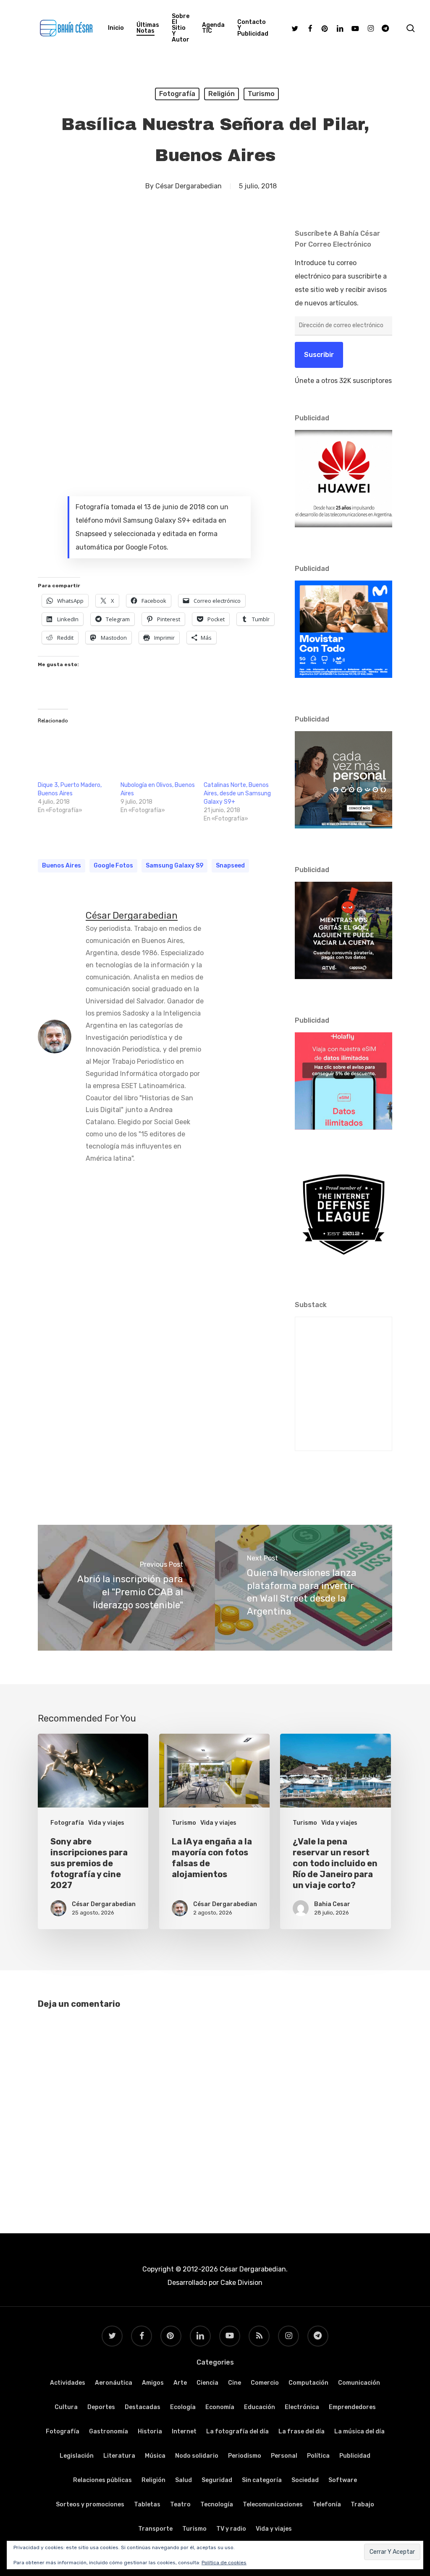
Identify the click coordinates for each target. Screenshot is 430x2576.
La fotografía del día (237, 2431)
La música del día (359, 2431)
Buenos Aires (62, 866)
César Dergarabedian (189, 186)
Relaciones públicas (102, 2480)
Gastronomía (109, 2431)
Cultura (66, 2407)
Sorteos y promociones (90, 2504)
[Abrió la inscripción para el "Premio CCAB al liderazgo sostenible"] (126, 1588)
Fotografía (177, 94)
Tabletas (147, 2504)
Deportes (101, 2407)
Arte (180, 2383)
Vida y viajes (106, 1823)
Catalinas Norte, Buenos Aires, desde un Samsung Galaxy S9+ (237, 793)
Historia (150, 2431)
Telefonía (327, 2504)
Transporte (155, 2529)
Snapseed (230, 866)
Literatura (119, 2456)
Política (318, 2456)
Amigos (153, 2383)
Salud (184, 2480)
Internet (184, 2431)
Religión (222, 94)
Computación (308, 2383)
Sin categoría (262, 2480)
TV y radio (231, 2529)
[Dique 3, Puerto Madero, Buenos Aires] (75, 754)
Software (343, 2480)
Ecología (183, 2407)
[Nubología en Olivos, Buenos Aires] (158, 754)
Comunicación (359, 2383)
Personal (284, 2456)
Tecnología (217, 2504)
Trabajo (362, 2504)
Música (155, 2456)
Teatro (180, 2504)
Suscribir (319, 355)
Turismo (261, 94)
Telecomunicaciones (273, 2504)
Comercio (265, 2383)
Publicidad (355, 2456)
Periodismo (245, 2456)
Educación (260, 2407)
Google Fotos (113, 866)
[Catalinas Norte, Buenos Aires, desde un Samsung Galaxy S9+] (241, 754)
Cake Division (241, 2283)
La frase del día (302, 2431)
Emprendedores (352, 2407)
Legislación (77, 2456)
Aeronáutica (114, 2383)
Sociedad (305, 2480)
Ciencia (207, 2383)
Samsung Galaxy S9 (174, 866)
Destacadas (143, 2407)
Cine (235, 2383)
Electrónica (302, 2407)
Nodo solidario (197, 2456)
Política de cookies (224, 2563)
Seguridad (217, 2480)
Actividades (68, 2383)
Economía (220, 2407)
